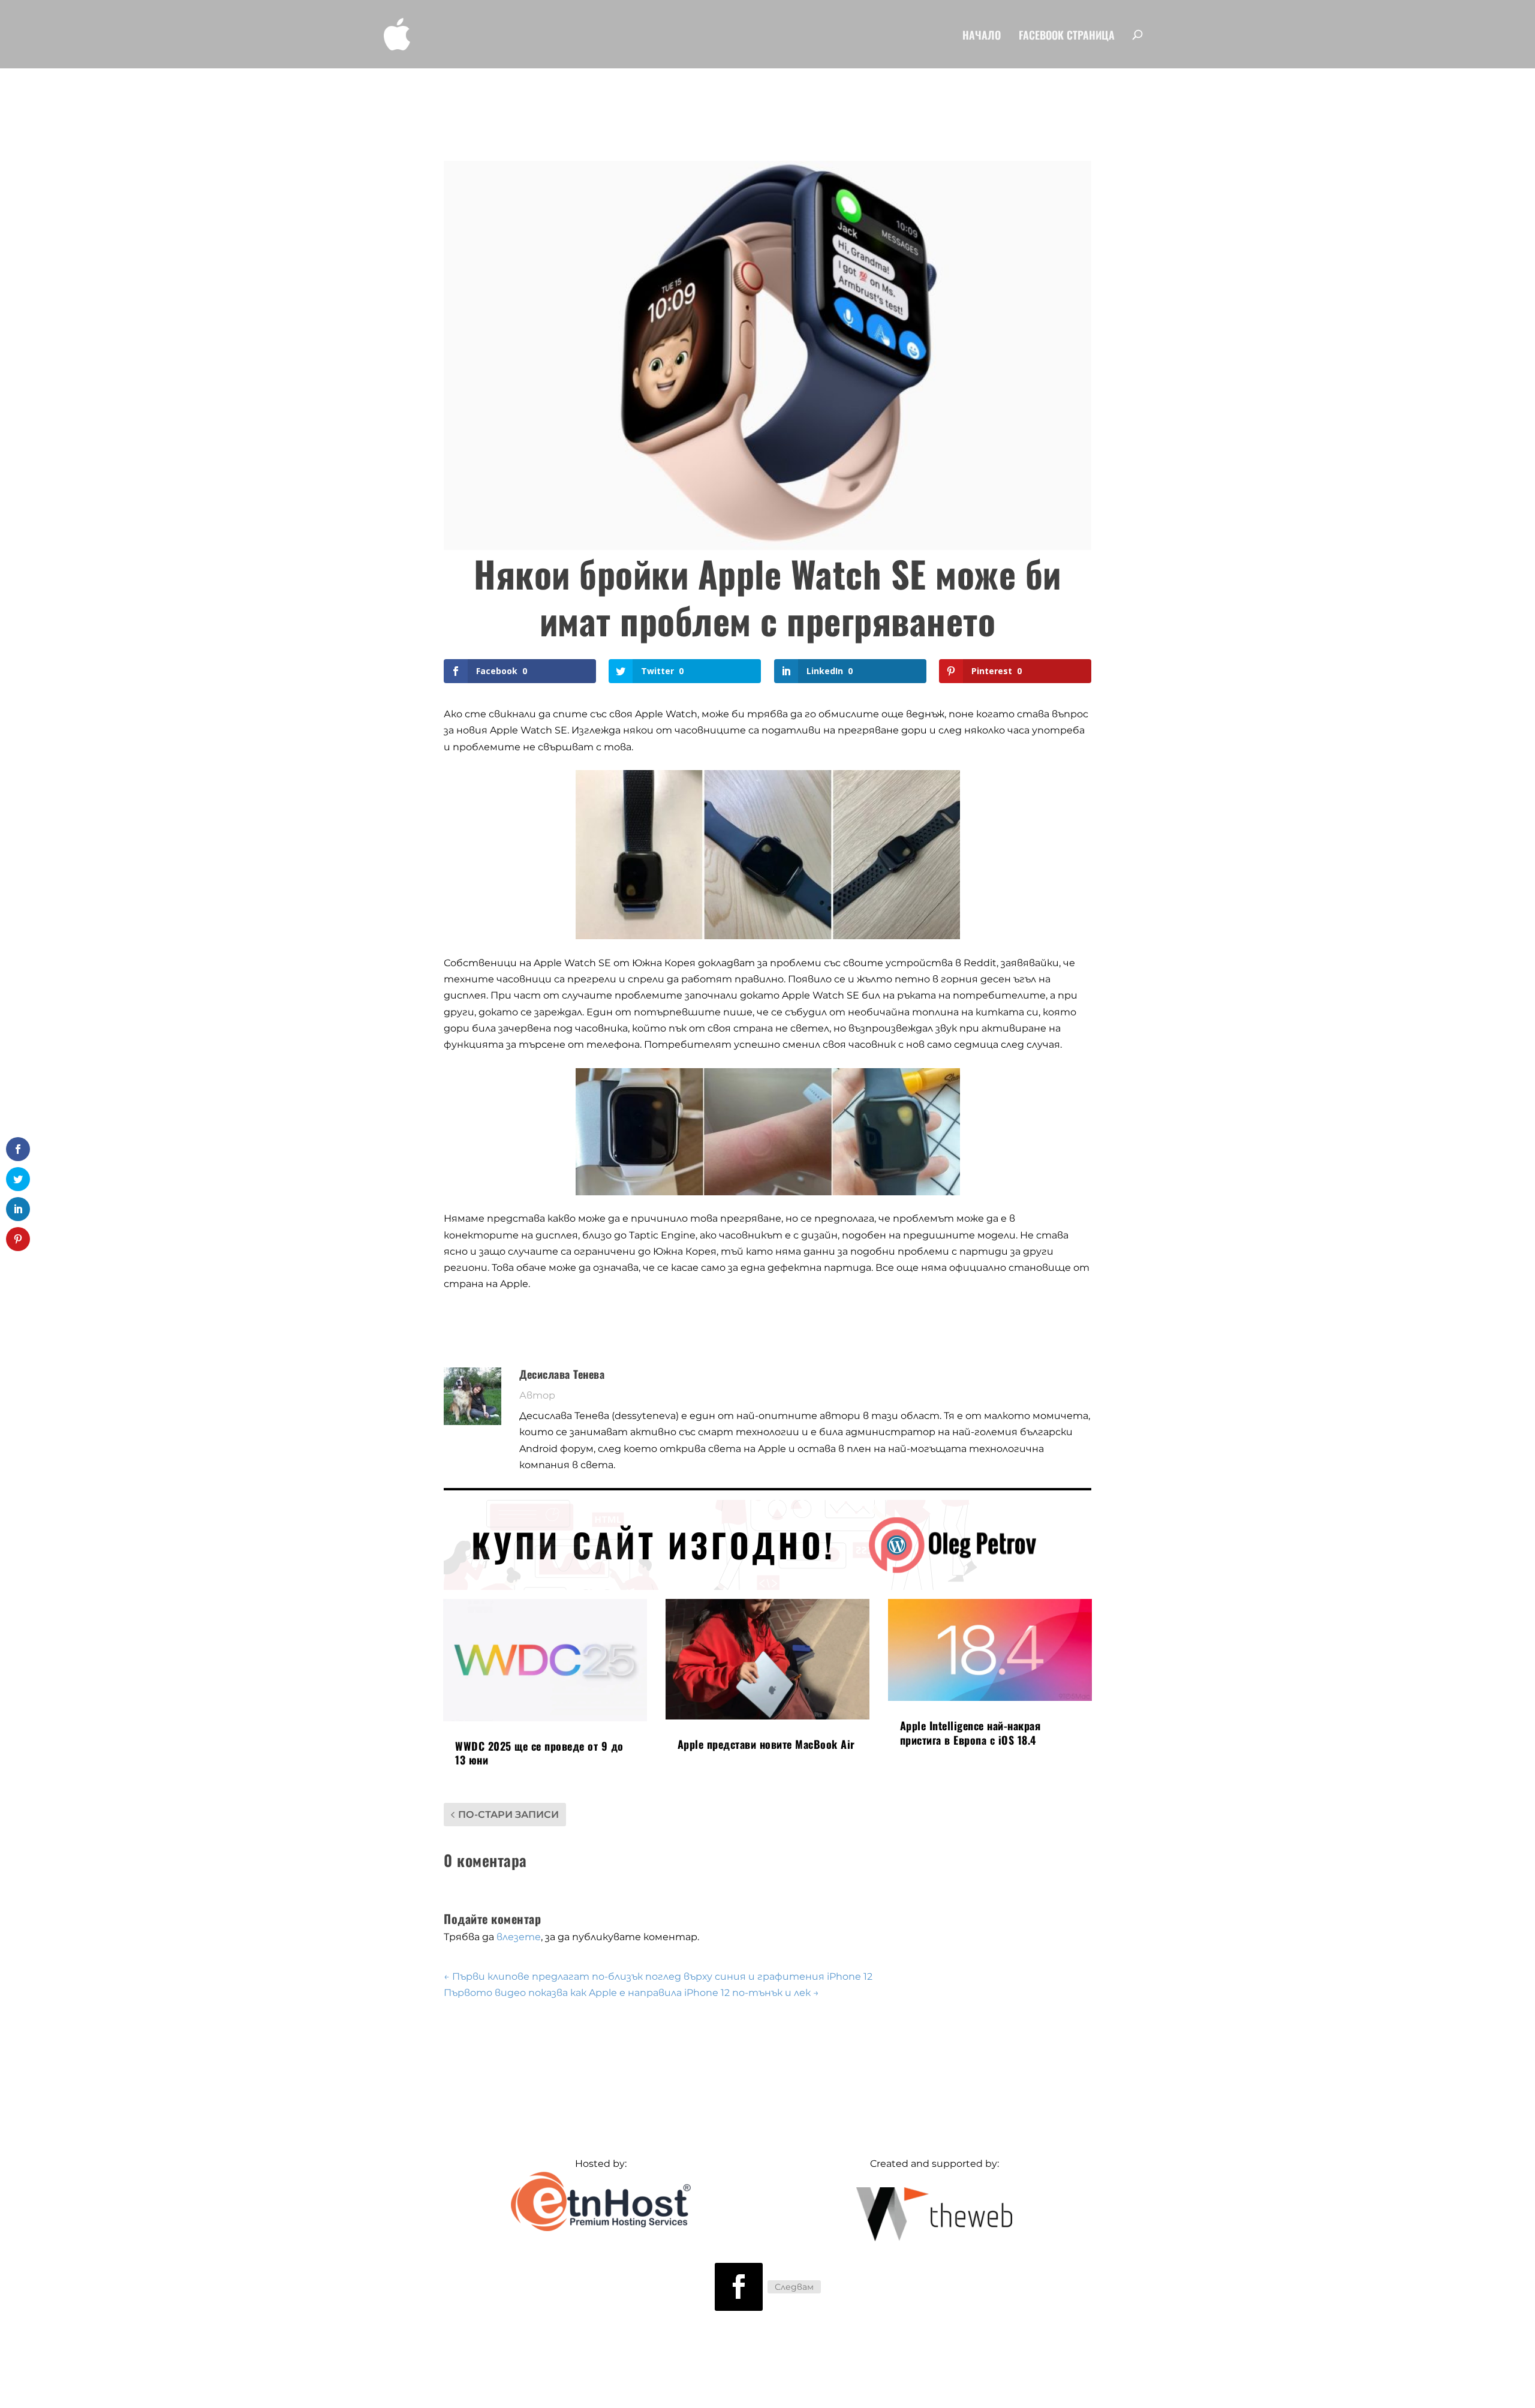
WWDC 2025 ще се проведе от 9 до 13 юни (539, 1753)
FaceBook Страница (1067, 36)
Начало (982, 36)
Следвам (794, 2287)
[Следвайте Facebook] (739, 2287)
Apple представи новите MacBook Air (766, 1744)
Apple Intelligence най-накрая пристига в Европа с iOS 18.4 (970, 1732)
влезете (519, 1937)
